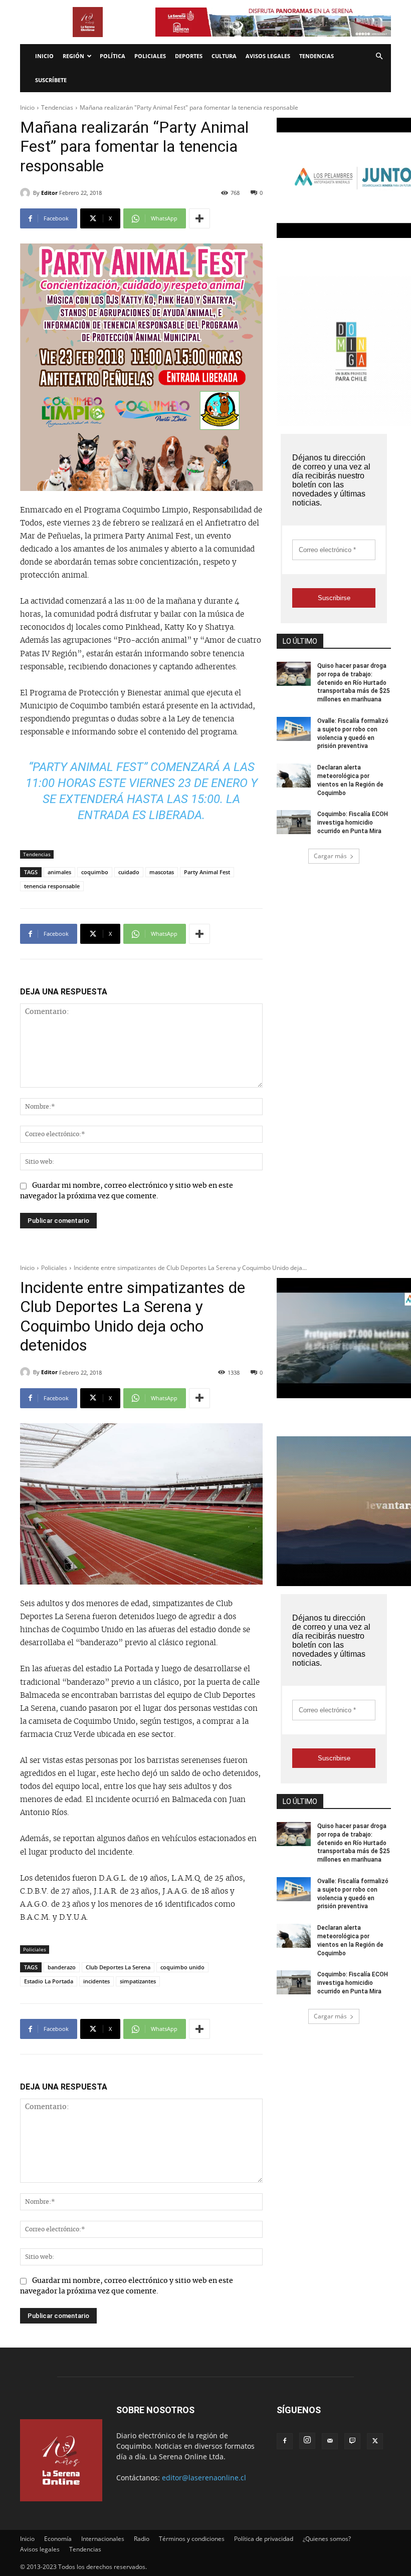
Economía (58, 2539)
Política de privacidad (264, 2539)
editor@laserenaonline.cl (204, 2478)
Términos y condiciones (192, 2539)
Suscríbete (51, 80)
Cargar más (330, 856)
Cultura (224, 56)
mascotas (162, 872)
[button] (379, 56)
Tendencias (317, 56)
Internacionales (103, 2539)
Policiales (150, 56)
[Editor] (27, 193)
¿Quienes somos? (327, 2539)
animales (59, 872)
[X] (375, 2441)
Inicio (44, 56)
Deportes (189, 56)
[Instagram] (307, 2441)
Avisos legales (268, 56)
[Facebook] (285, 2441)
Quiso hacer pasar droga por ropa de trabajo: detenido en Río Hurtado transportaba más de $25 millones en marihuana (354, 683)
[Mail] (330, 2441)
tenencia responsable (52, 886)
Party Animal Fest (207, 872)
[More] (199, 218)
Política (113, 56)
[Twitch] (352, 2441)
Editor (49, 193)
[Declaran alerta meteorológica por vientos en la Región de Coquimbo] (294, 776)
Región (73, 56)
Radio (142, 2539)
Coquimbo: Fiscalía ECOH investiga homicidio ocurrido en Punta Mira (353, 823)
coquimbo (95, 872)
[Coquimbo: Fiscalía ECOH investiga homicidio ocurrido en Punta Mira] (294, 822)
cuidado (129, 872)
